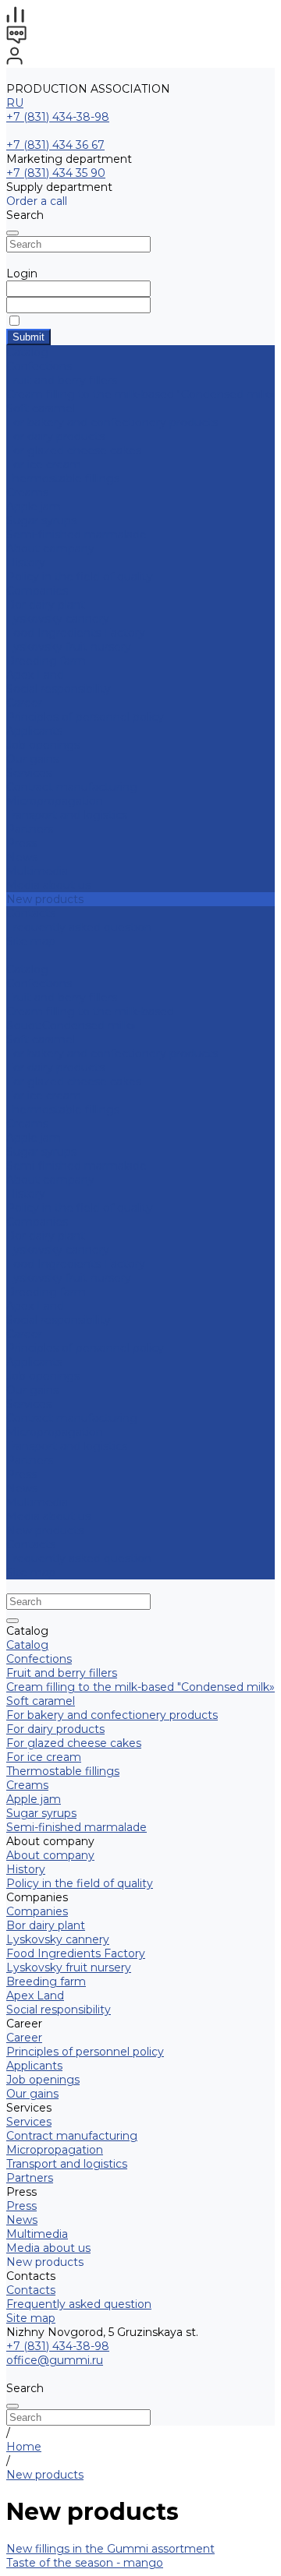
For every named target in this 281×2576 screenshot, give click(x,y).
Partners (30, 1460)
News (22, 857)
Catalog (27, 969)
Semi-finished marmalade (76, 535)
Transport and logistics (67, 815)
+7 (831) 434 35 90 (56, 173)
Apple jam (34, 506)
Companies (37, 591)
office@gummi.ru (55, 2360)
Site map (31, 941)
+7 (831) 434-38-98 (58, 117)
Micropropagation (55, 801)
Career (24, 703)
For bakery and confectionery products (112, 422)
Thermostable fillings (63, 478)
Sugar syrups (41, 520)
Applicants (34, 731)
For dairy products (55, 436)
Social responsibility (59, 689)
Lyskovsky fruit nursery (69, 647)
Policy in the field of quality (80, 577)
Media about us (48, 885)
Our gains (32, 759)
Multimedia (37, 871)
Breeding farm (46, 661)
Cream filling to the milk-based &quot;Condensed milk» (90, 1018)
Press (21, 1474)
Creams (27, 492)
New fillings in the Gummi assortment (110, 2549)
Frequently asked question (79, 927)
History (26, 563)
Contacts (31, 1544)
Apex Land (35, 675)
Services (29, 1404)
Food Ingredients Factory (76, 633)
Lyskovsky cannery (58, 619)
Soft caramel (41, 408)
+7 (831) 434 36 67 (55, 145)
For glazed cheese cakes (74, 450)
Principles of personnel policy (85, 717)
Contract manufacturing (72, 787)
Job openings (43, 745)
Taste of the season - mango (85, 2563)
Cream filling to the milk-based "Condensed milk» (140, 394)
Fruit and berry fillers (62, 380)
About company (50, 1180)
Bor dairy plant (46, 605)
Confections (39, 366)
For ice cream (44, 464)
